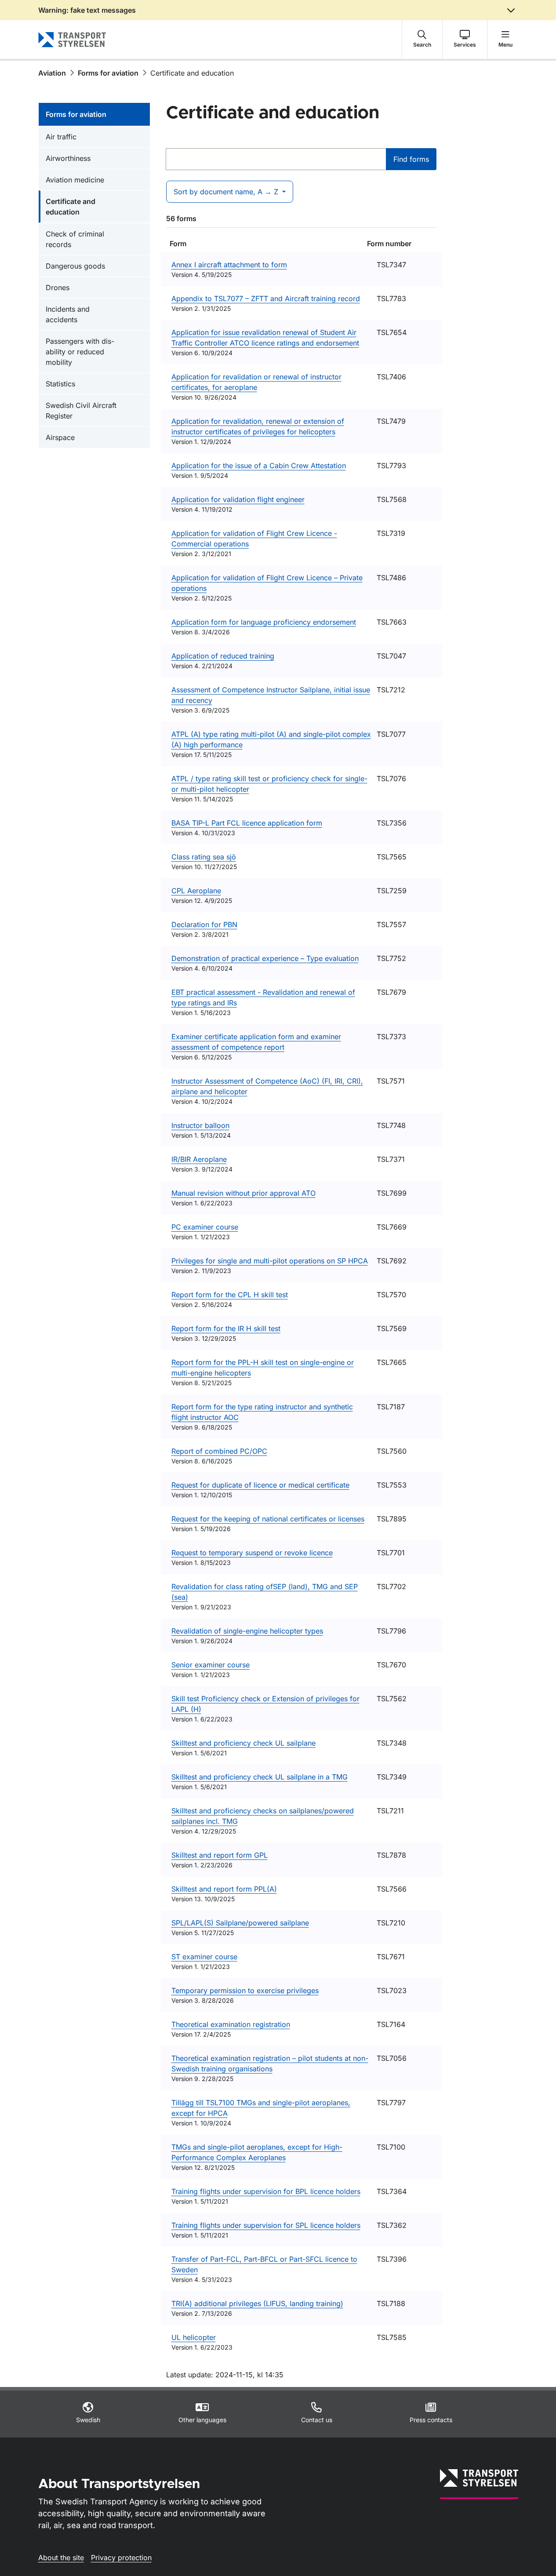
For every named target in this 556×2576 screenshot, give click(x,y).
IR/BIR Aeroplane (199, 1159)
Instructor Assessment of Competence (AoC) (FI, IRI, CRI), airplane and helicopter (267, 1086)
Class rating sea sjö (204, 857)
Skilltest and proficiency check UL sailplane (243, 1743)
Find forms (411, 159)
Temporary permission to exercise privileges (245, 1990)
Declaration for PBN (204, 924)
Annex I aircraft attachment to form (229, 265)
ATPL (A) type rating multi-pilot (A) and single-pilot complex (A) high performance (271, 739)
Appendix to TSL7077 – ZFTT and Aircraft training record (266, 298)
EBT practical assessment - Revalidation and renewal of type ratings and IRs (263, 997)
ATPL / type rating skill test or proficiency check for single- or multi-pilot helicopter (269, 784)
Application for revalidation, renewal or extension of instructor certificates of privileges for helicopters (258, 426)
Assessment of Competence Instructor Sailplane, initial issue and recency (271, 695)
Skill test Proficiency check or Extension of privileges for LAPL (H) (265, 1704)
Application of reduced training (223, 656)
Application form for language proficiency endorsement (264, 622)
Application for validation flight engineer (238, 499)
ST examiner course (204, 1957)
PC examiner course (205, 1227)
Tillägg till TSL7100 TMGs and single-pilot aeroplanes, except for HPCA (261, 2108)
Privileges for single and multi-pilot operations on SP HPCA (270, 1261)
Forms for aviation (108, 73)
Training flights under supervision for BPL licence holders (266, 2191)
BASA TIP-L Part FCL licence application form (247, 823)
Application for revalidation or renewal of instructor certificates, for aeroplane (256, 382)
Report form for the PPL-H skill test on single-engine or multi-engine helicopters (263, 1368)
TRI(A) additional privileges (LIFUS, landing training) (257, 2303)
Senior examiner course (211, 1665)
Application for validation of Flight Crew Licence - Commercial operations (254, 538)
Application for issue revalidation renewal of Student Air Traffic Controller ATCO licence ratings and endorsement (265, 338)
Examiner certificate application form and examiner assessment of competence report (256, 1042)
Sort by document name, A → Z (227, 192)
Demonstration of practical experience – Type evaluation (265, 958)
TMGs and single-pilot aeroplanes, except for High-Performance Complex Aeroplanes (257, 2152)
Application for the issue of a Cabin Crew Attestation (259, 466)
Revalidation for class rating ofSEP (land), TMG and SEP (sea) (265, 1592)
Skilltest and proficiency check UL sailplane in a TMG (260, 1777)
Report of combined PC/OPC (219, 1451)
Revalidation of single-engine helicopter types (247, 1631)
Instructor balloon (200, 1125)
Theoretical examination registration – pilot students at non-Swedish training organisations (270, 2063)
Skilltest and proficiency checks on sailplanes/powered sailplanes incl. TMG (263, 1816)
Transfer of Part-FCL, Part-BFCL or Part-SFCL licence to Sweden (264, 2264)
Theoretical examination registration (231, 2024)
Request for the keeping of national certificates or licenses (268, 1519)
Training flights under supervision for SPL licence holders (266, 2225)
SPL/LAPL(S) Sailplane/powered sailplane (240, 1923)
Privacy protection (121, 2558)
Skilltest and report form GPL (220, 1855)
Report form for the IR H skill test (226, 1328)
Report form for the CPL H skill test (230, 1295)
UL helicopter (194, 2337)
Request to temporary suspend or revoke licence (252, 1553)
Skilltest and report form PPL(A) (224, 1889)
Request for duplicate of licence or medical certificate (260, 1485)
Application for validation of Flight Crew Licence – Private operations (267, 583)
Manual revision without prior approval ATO (243, 1193)
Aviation (52, 73)
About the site (61, 2558)
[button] (422, 40)
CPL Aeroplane (196, 891)
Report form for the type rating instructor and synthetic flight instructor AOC (262, 1412)
